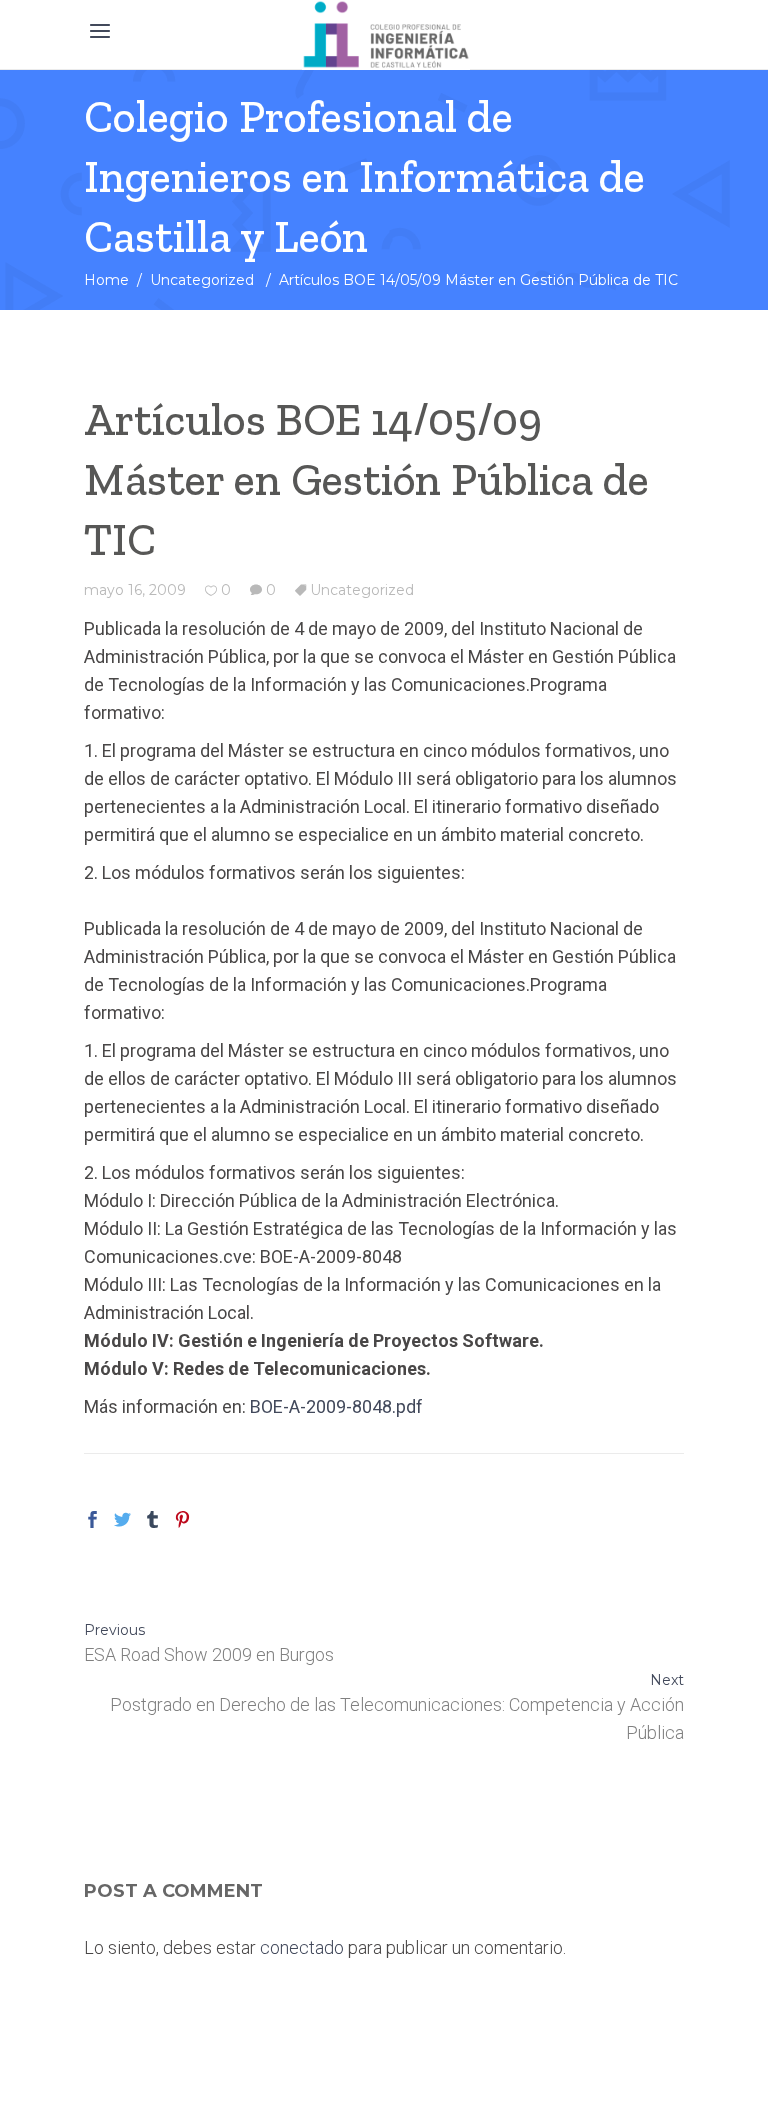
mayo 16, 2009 (135, 590)
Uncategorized (202, 280)
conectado (302, 1947)
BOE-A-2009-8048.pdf (336, 1406)
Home (106, 280)
